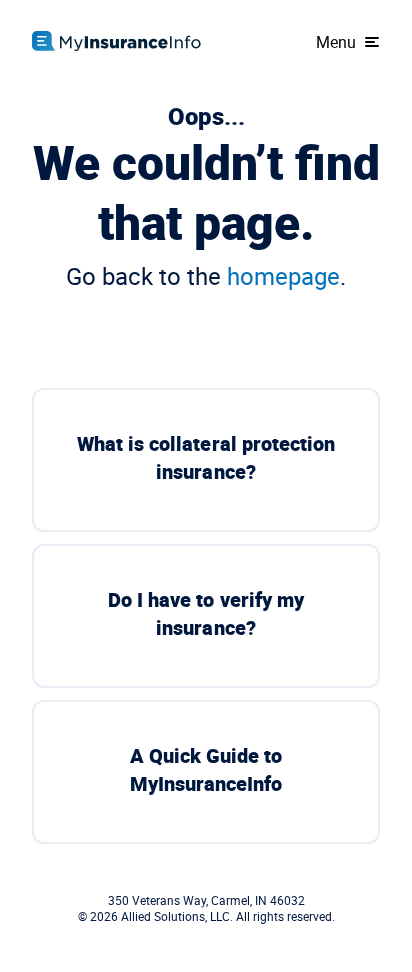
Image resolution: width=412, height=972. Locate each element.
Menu (336, 42)
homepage (283, 276)
